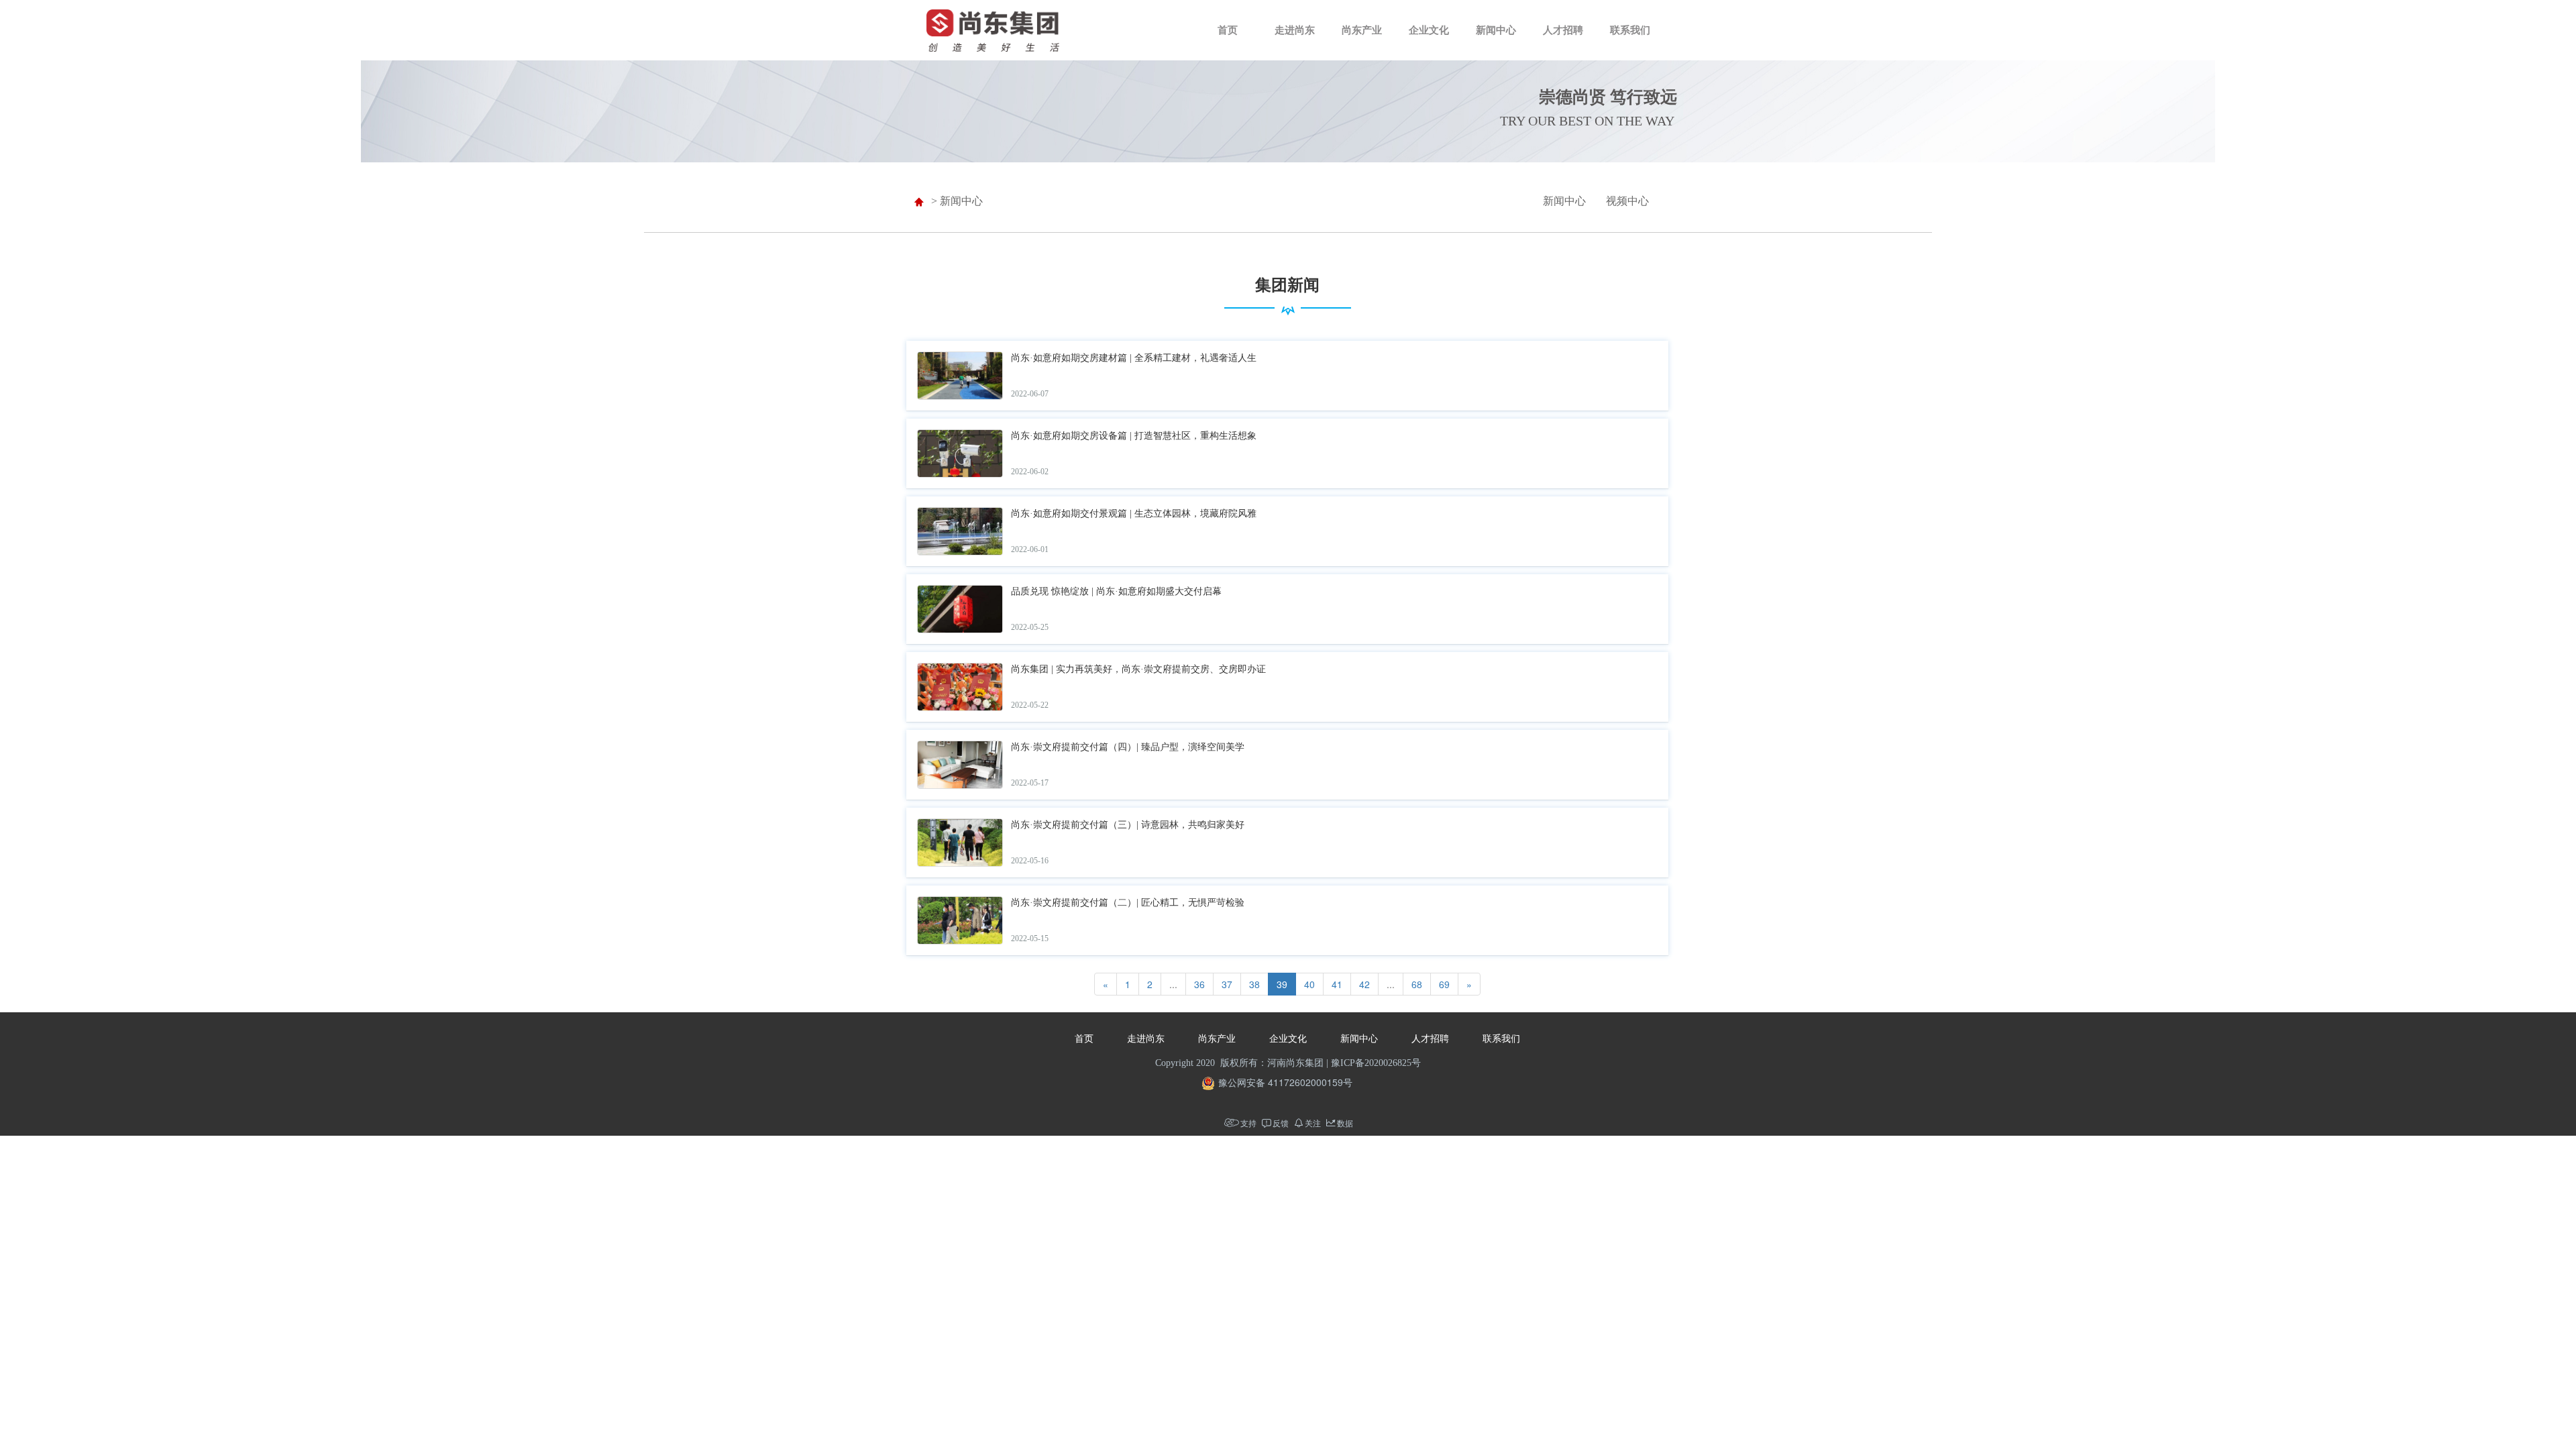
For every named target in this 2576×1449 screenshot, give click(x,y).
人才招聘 (1563, 30)
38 (1254, 984)
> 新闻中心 (957, 201)
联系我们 (1630, 30)
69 (1444, 984)
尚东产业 (1362, 30)
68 (1417, 984)
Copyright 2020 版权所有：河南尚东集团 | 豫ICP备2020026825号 (1288, 1063)
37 (1227, 984)
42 (1364, 984)
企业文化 (1429, 30)
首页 (1228, 30)
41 (1337, 984)
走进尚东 (1295, 30)
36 (1199, 984)
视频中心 (1627, 201)
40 (1309, 984)
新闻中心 (1496, 30)
